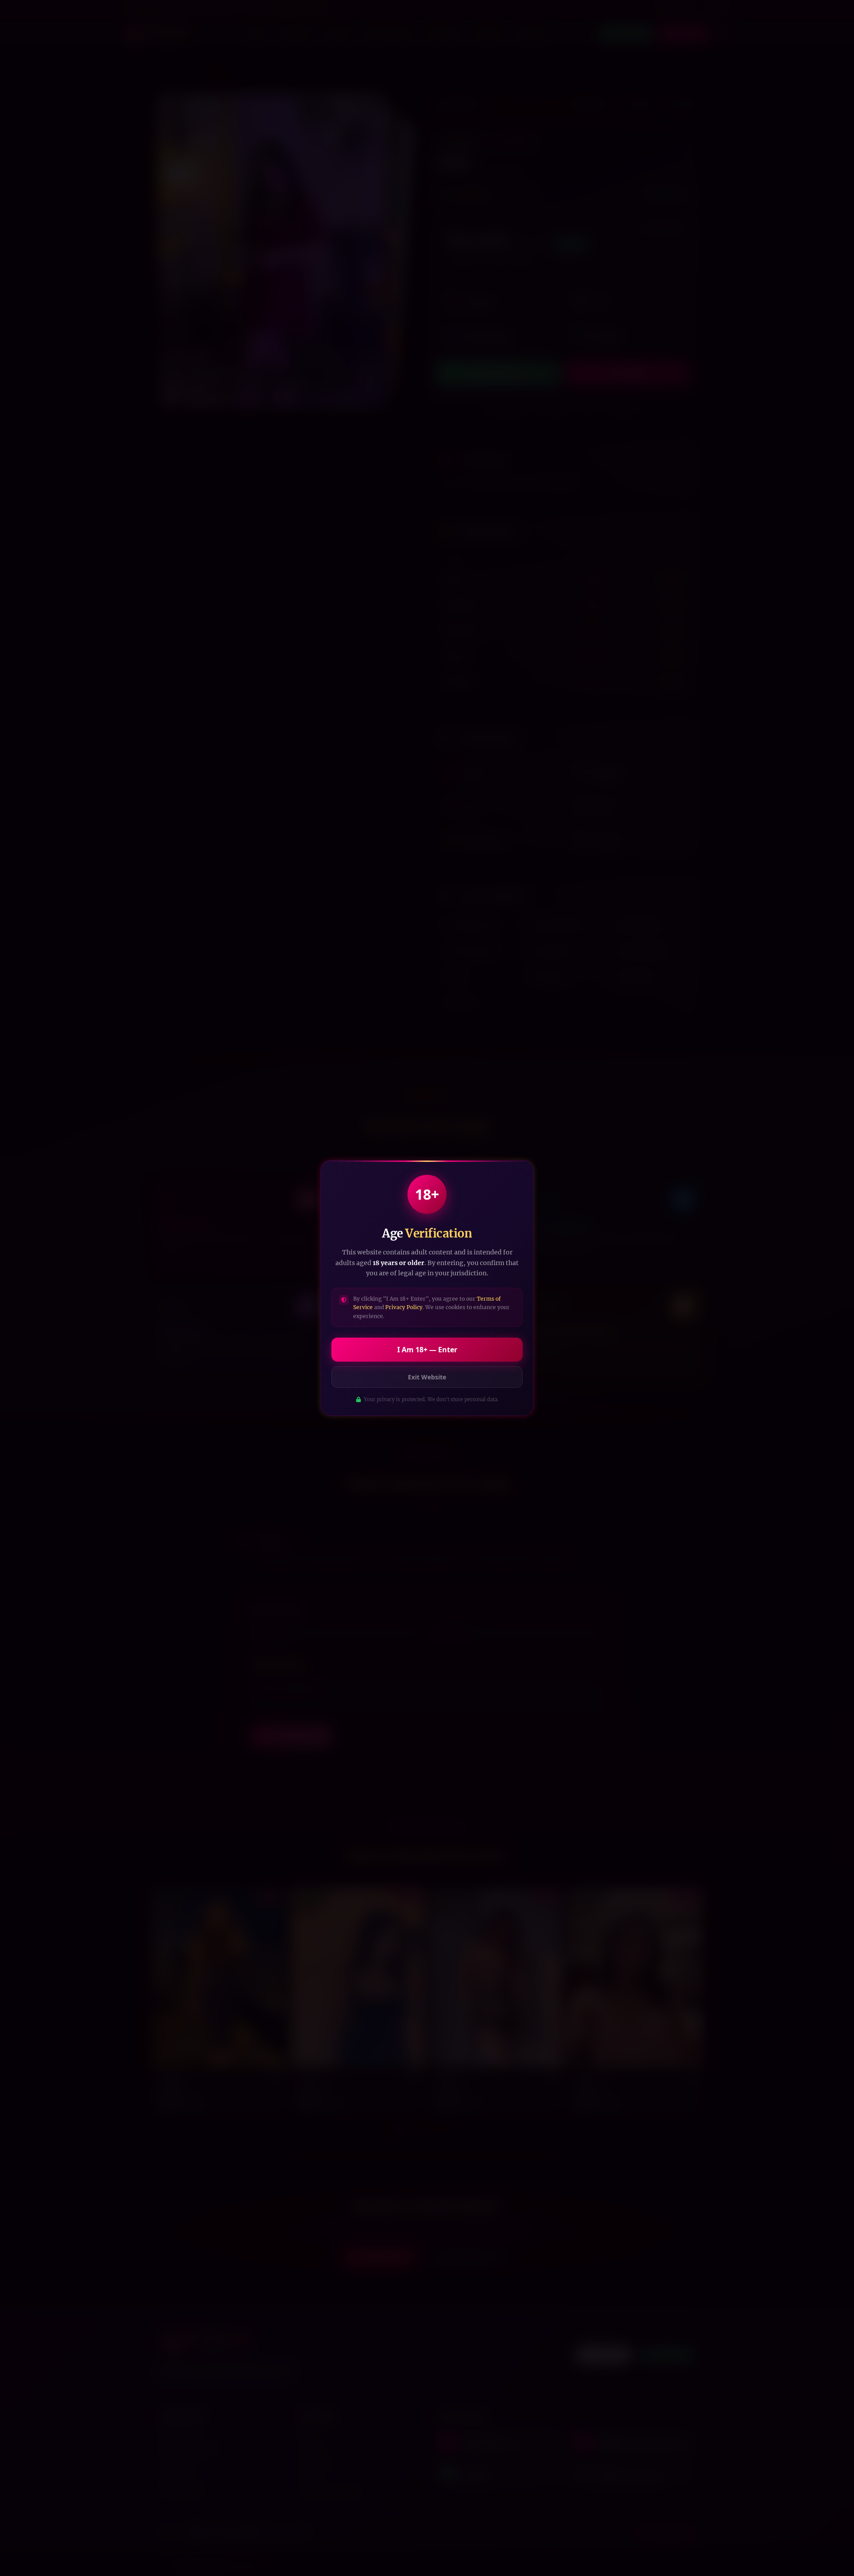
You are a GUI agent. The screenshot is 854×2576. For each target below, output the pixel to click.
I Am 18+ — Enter (427, 1350)
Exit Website (427, 1377)
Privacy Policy (404, 1307)
